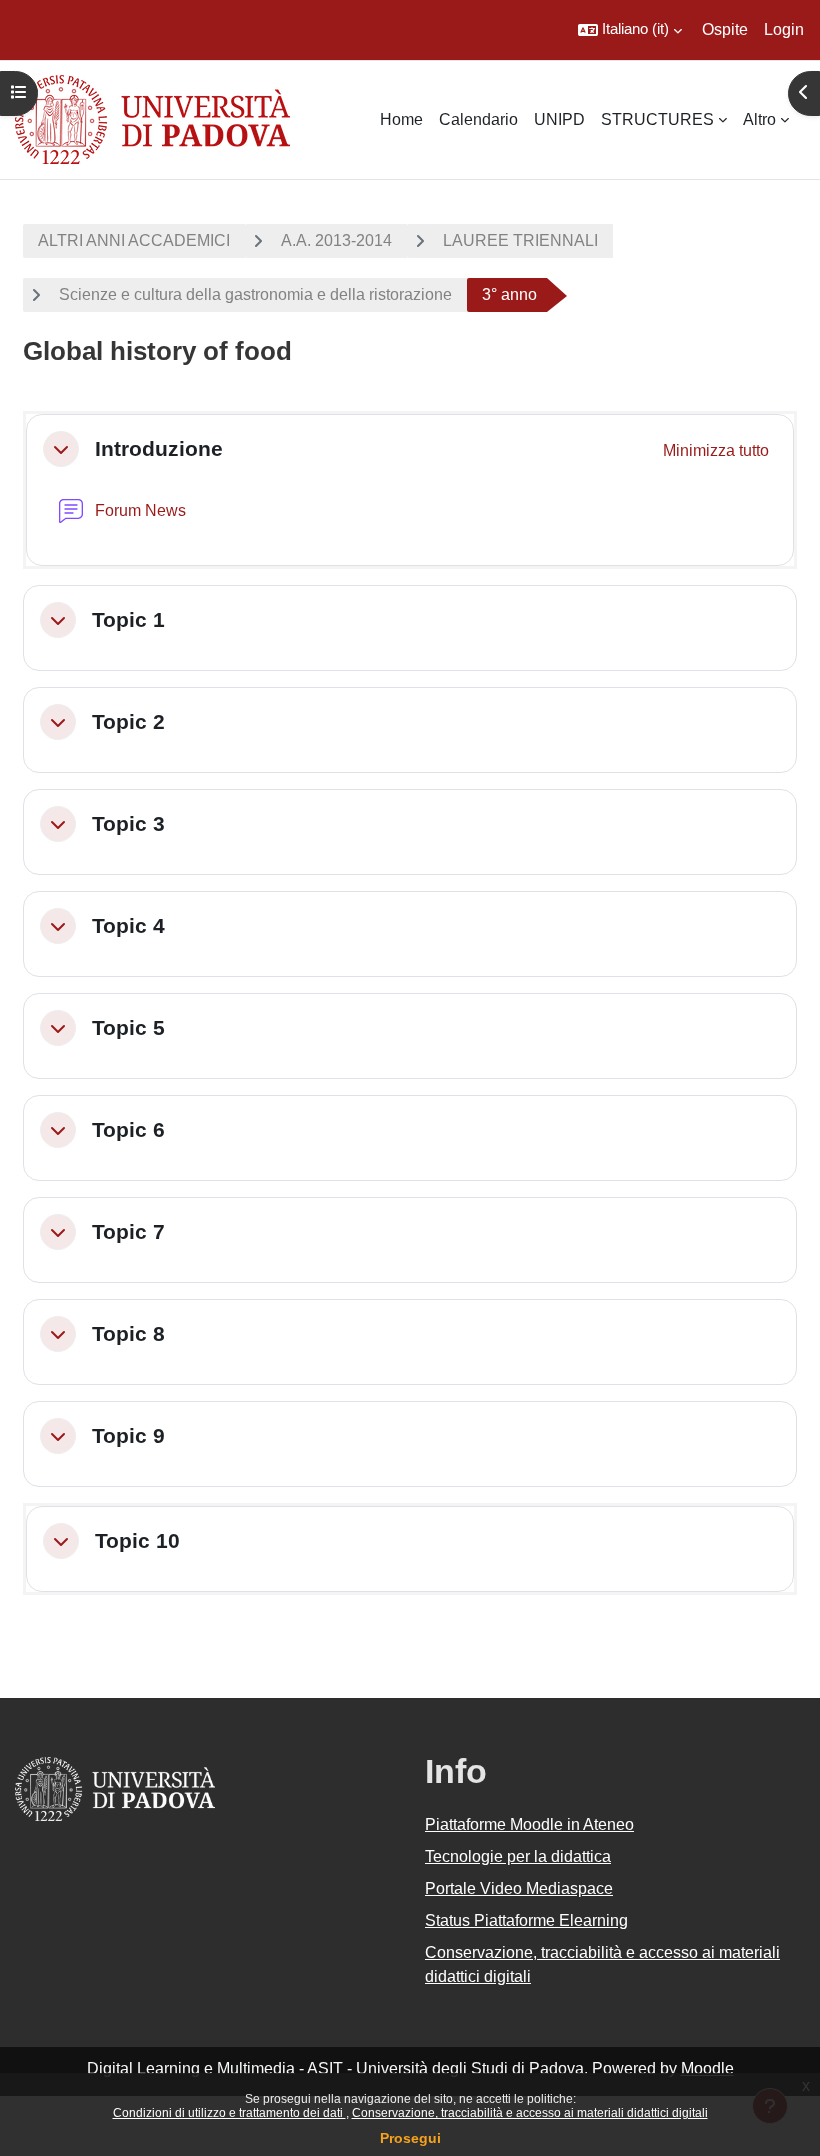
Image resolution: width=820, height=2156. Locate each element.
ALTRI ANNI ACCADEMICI (134, 240)
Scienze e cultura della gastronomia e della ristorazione (255, 294)
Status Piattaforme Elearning (526, 1920)
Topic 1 (128, 619)
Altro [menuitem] (759, 119)
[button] (630, 30)
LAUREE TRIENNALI (520, 240)
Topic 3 (128, 823)
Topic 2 (128, 721)
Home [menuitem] (401, 119)
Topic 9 (128, 1435)
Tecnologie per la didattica (518, 1856)
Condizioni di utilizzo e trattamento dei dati (229, 2113)
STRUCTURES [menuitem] (657, 119)
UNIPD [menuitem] (559, 119)
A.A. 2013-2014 (336, 240)
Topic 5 (128, 1027)
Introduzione (159, 448)
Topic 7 (128, 1231)
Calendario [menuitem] (478, 119)
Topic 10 (137, 1540)
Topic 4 (128, 925)
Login (784, 29)
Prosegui (410, 2138)
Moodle (707, 2068)
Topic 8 (128, 1333)
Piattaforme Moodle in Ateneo (529, 1824)
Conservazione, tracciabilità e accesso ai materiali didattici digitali (530, 2113)
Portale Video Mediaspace (519, 1888)
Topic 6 (128, 1129)
